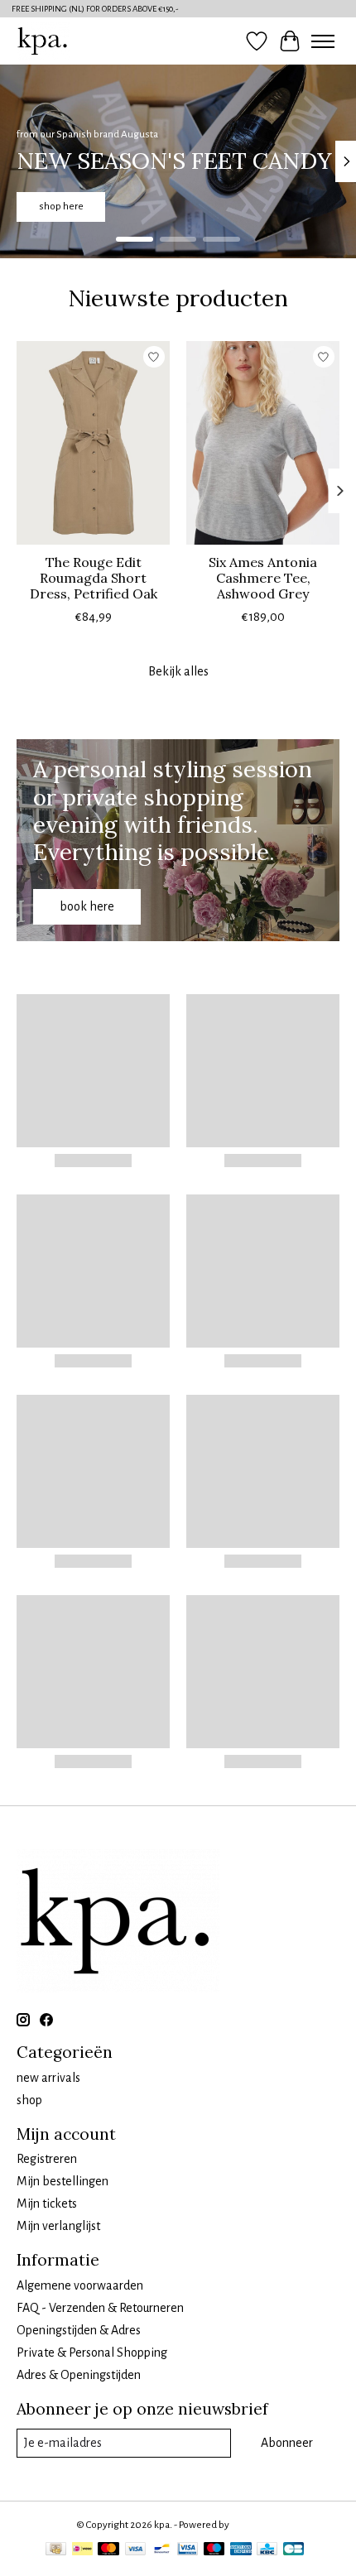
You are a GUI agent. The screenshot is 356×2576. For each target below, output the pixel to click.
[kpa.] (43, 41)
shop (29, 2100)
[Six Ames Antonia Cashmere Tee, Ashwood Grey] (263, 443)
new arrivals (48, 2078)
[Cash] (56, 2551)
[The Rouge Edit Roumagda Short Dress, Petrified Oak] (93, 443)
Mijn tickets (47, 2204)
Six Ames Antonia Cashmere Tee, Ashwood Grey (263, 578)
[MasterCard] (108, 2551)
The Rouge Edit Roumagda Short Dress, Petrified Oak (94, 578)
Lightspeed (256, 2525)
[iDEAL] (82, 2551)
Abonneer (287, 2443)
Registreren (47, 2159)
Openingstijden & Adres (79, 2330)
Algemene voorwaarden (80, 2285)
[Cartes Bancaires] (293, 2551)
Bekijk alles (178, 671)
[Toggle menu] (323, 41)
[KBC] (267, 2551)
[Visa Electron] (188, 2551)
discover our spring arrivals (184, 207)
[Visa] (136, 2551)
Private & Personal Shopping (92, 2353)
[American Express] (241, 2551)
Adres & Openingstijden (79, 2375)
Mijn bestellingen (63, 2181)
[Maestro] (214, 2551)
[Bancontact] (162, 2551)
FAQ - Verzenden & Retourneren (100, 2308)
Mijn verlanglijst (58, 2226)
